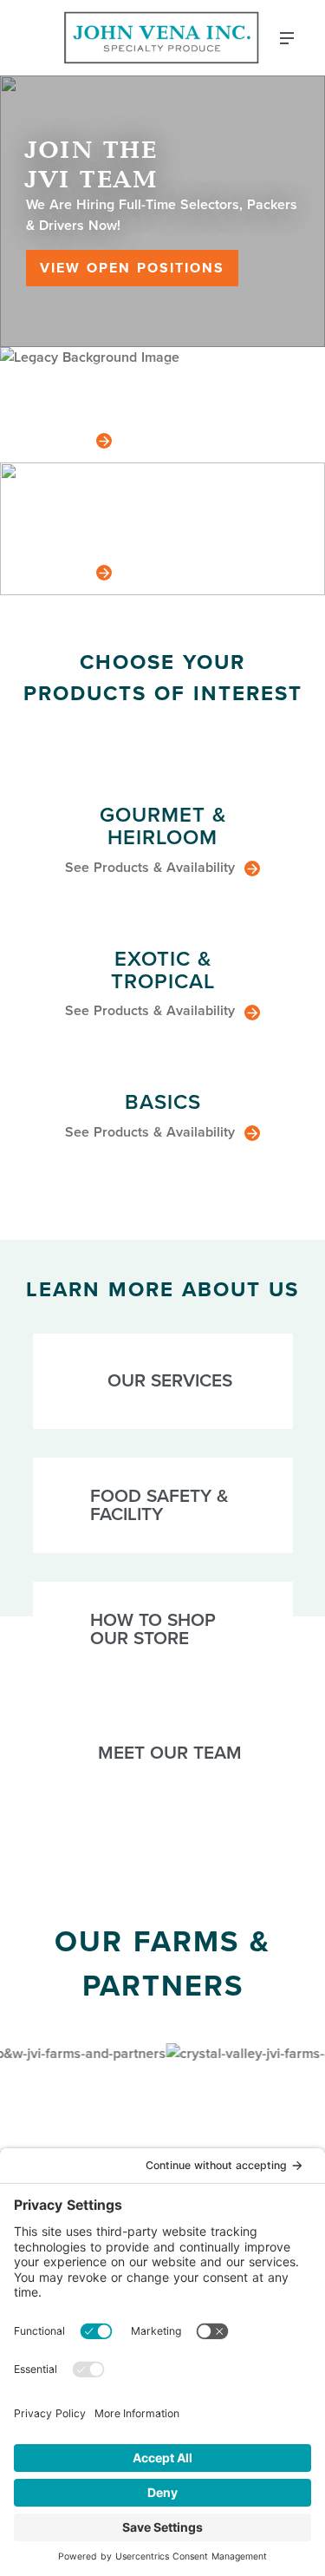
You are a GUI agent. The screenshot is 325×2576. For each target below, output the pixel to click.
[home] (163, 38)
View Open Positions (132, 268)
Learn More (58, 439)
